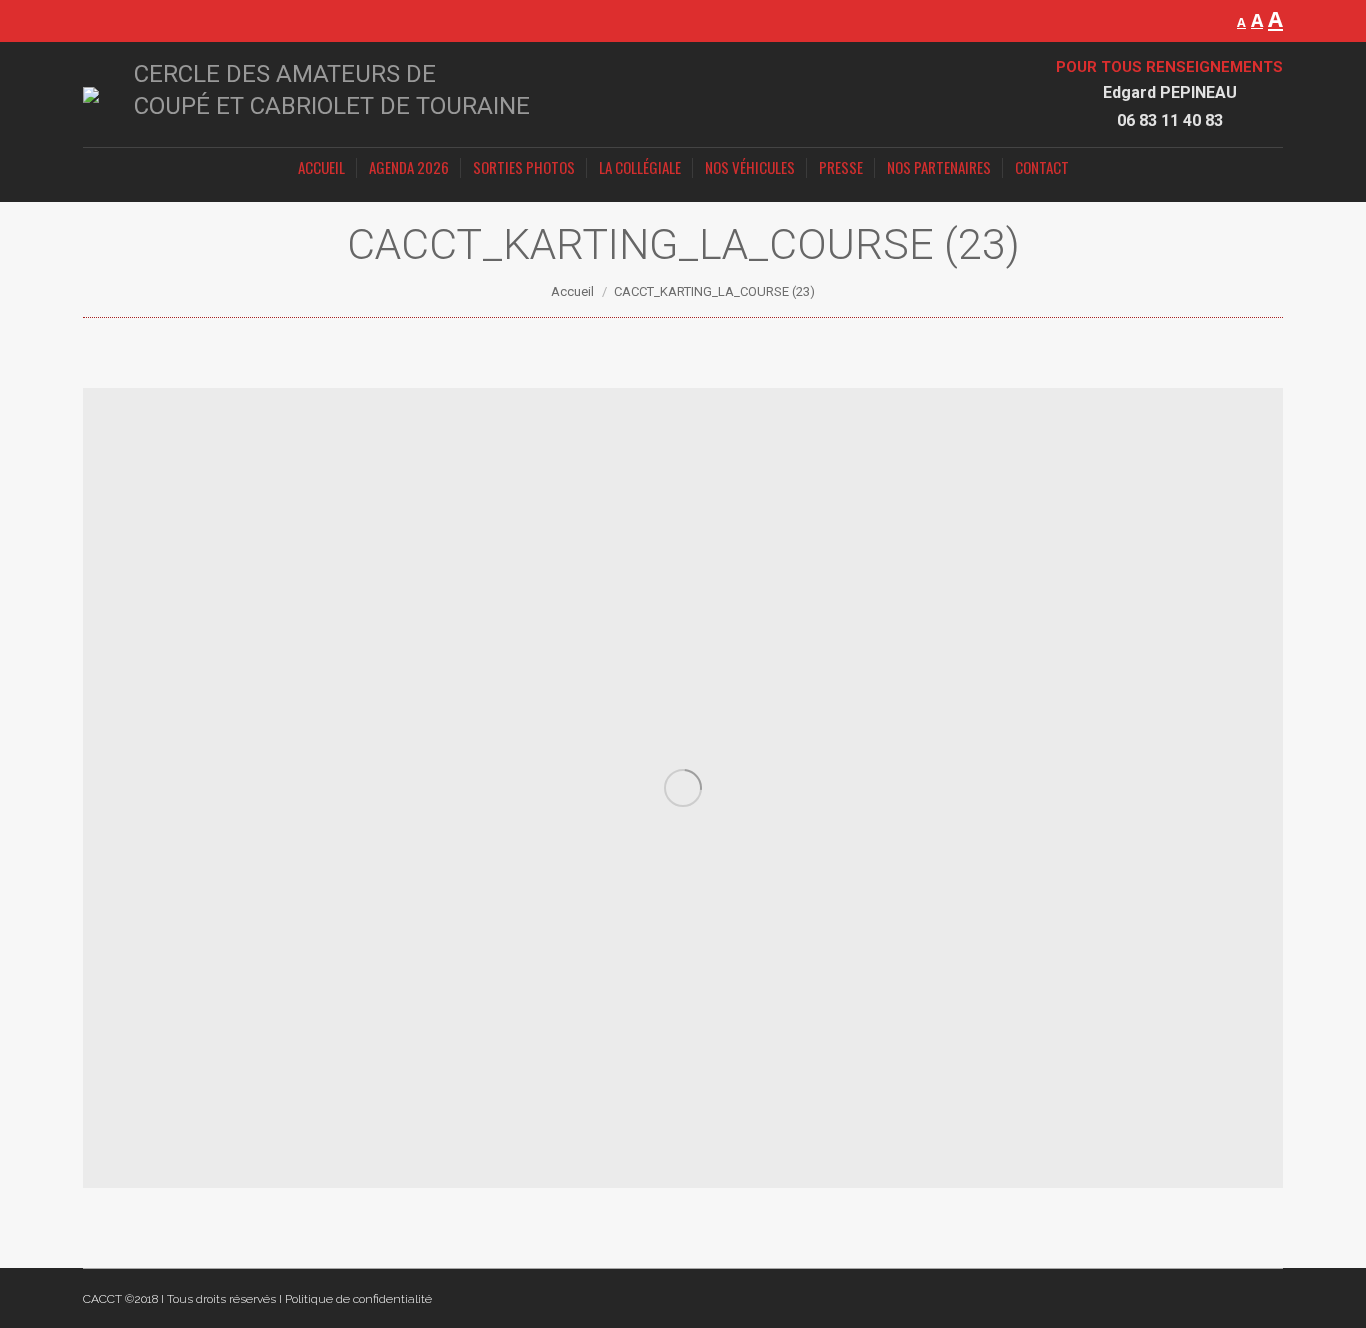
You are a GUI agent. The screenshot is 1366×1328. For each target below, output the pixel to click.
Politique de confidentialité (358, 1299)
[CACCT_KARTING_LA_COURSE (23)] (683, 788)
